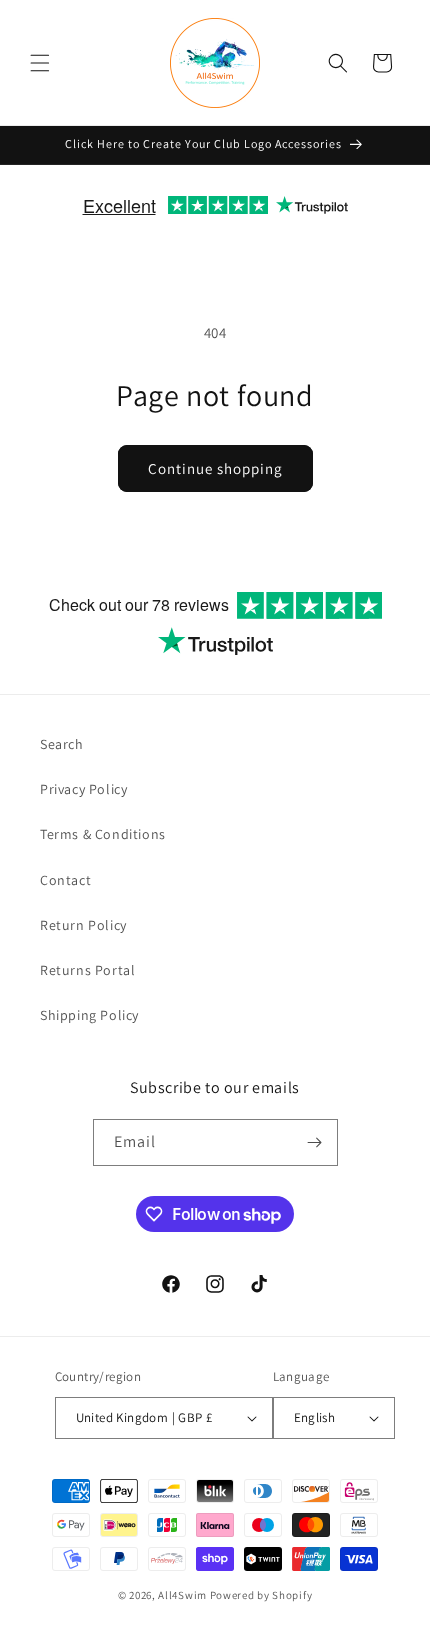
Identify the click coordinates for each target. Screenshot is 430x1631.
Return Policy (83, 925)
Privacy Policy (83, 789)
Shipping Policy (89, 1015)
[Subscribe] (315, 1142)
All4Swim (182, 1595)
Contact (65, 880)
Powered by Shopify (261, 1595)
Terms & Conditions (103, 834)
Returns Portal (87, 970)
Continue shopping (215, 468)
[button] (40, 63)
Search (62, 744)
